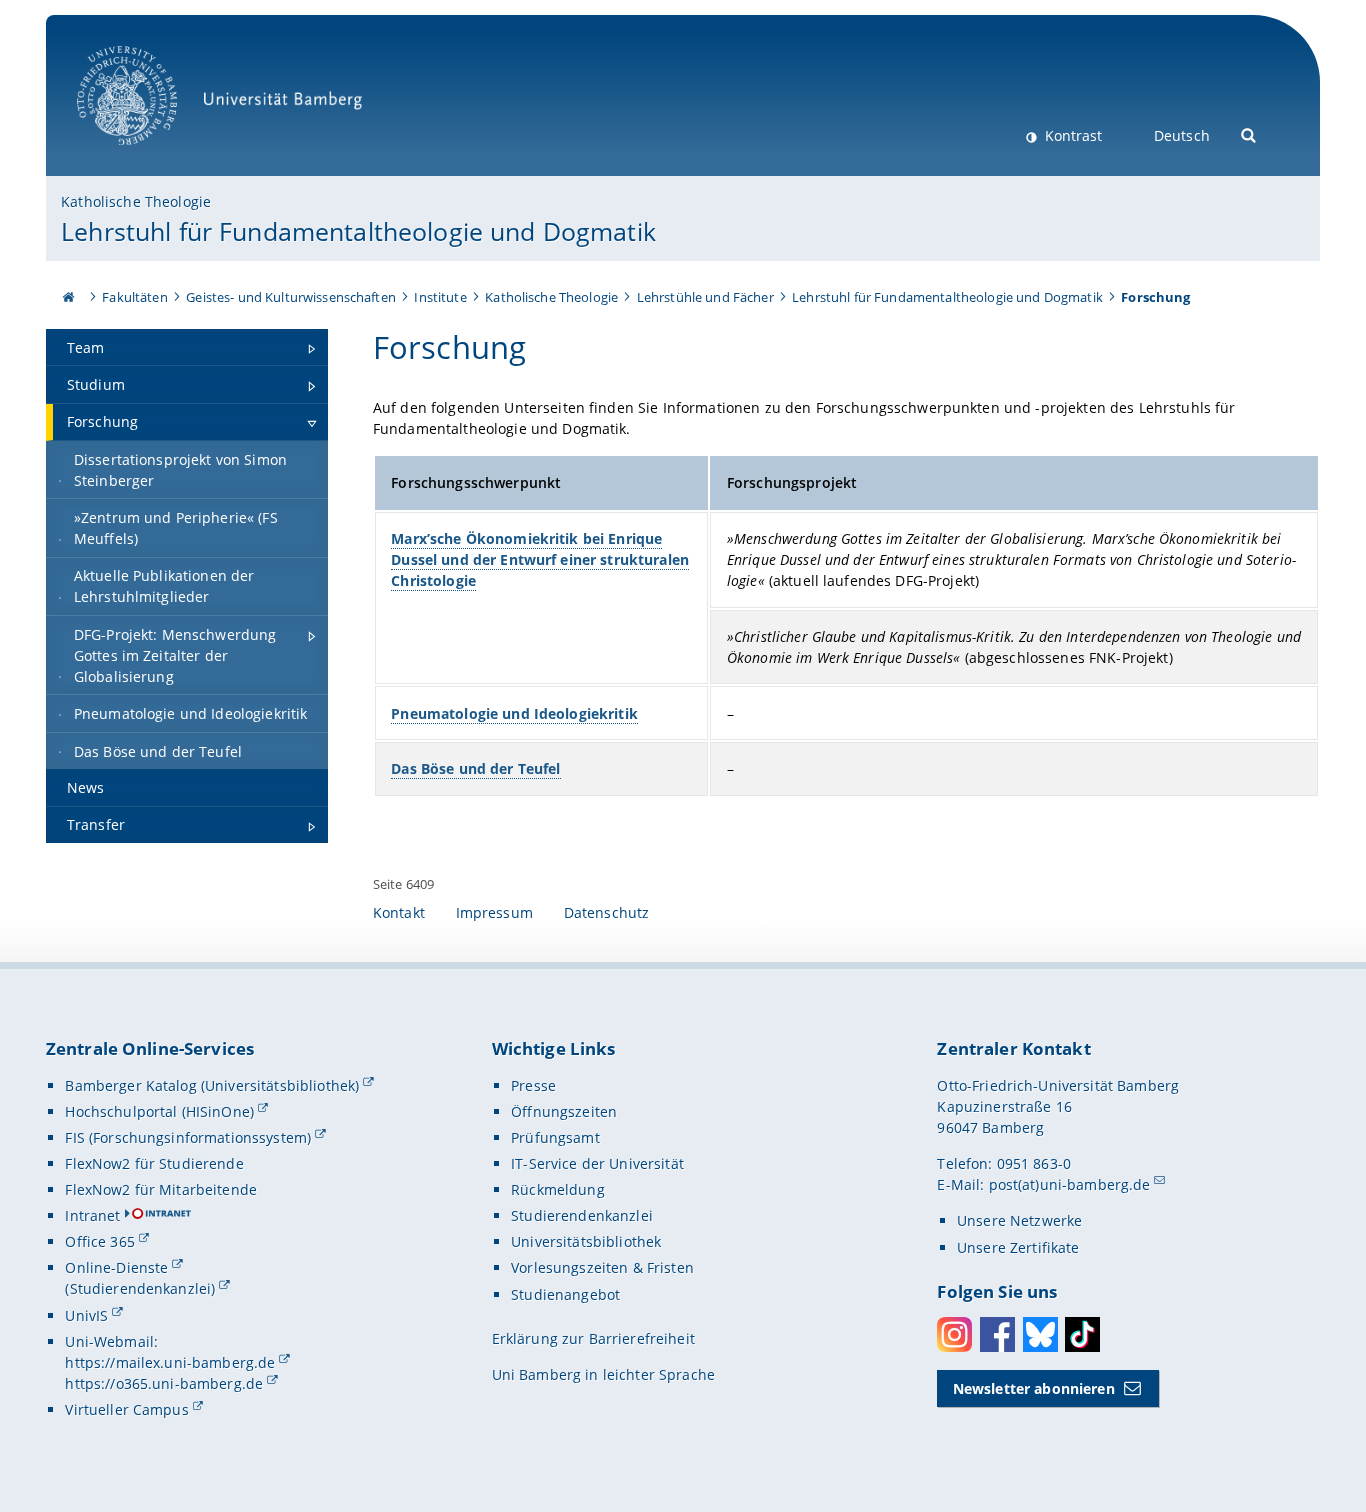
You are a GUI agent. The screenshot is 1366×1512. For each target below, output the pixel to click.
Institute (440, 297)
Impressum (494, 912)
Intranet (92, 1215)
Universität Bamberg (147, 155)
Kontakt (399, 912)
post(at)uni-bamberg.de (1070, 1184)
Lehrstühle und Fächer (705, 297)
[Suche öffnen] (1249, 133)
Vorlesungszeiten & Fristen (602, 1267)
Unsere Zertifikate (1018, 1247)
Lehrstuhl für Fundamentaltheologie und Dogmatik (358, 231)
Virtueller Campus (126, 1409)
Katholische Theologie (136, 201)
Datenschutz (607, 912)
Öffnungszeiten (564, 1111)
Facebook (997, 1334)
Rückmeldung (558, 1189)
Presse (533, 1085)
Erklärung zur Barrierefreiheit (593, 1338)
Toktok (1082, 1334)
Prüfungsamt (555, 1137)
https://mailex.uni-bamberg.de (170, 1362)
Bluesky (1040, 1334)
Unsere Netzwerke (1019, 1220)
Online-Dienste (116, 1267)
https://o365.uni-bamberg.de (164, 1383)
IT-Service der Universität (597, 1163)
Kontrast (1071, 135)
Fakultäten (134, 297)
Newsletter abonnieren (1034, 1388)
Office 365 (99, 1241)
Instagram (954, 1334)
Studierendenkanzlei (582, 1215)
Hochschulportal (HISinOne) (159, 1111)
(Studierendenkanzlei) (140, 1288)
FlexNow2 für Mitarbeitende (161, 1189)
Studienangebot (565, 1294)
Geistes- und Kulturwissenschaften (291, 297)
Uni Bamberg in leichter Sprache (603, 1374)
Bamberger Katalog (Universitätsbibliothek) (212, 1085)
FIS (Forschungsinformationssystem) (188, 1137)
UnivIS (86, 1315)
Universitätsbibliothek (586, 1241)
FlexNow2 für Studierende (154, 1163)
